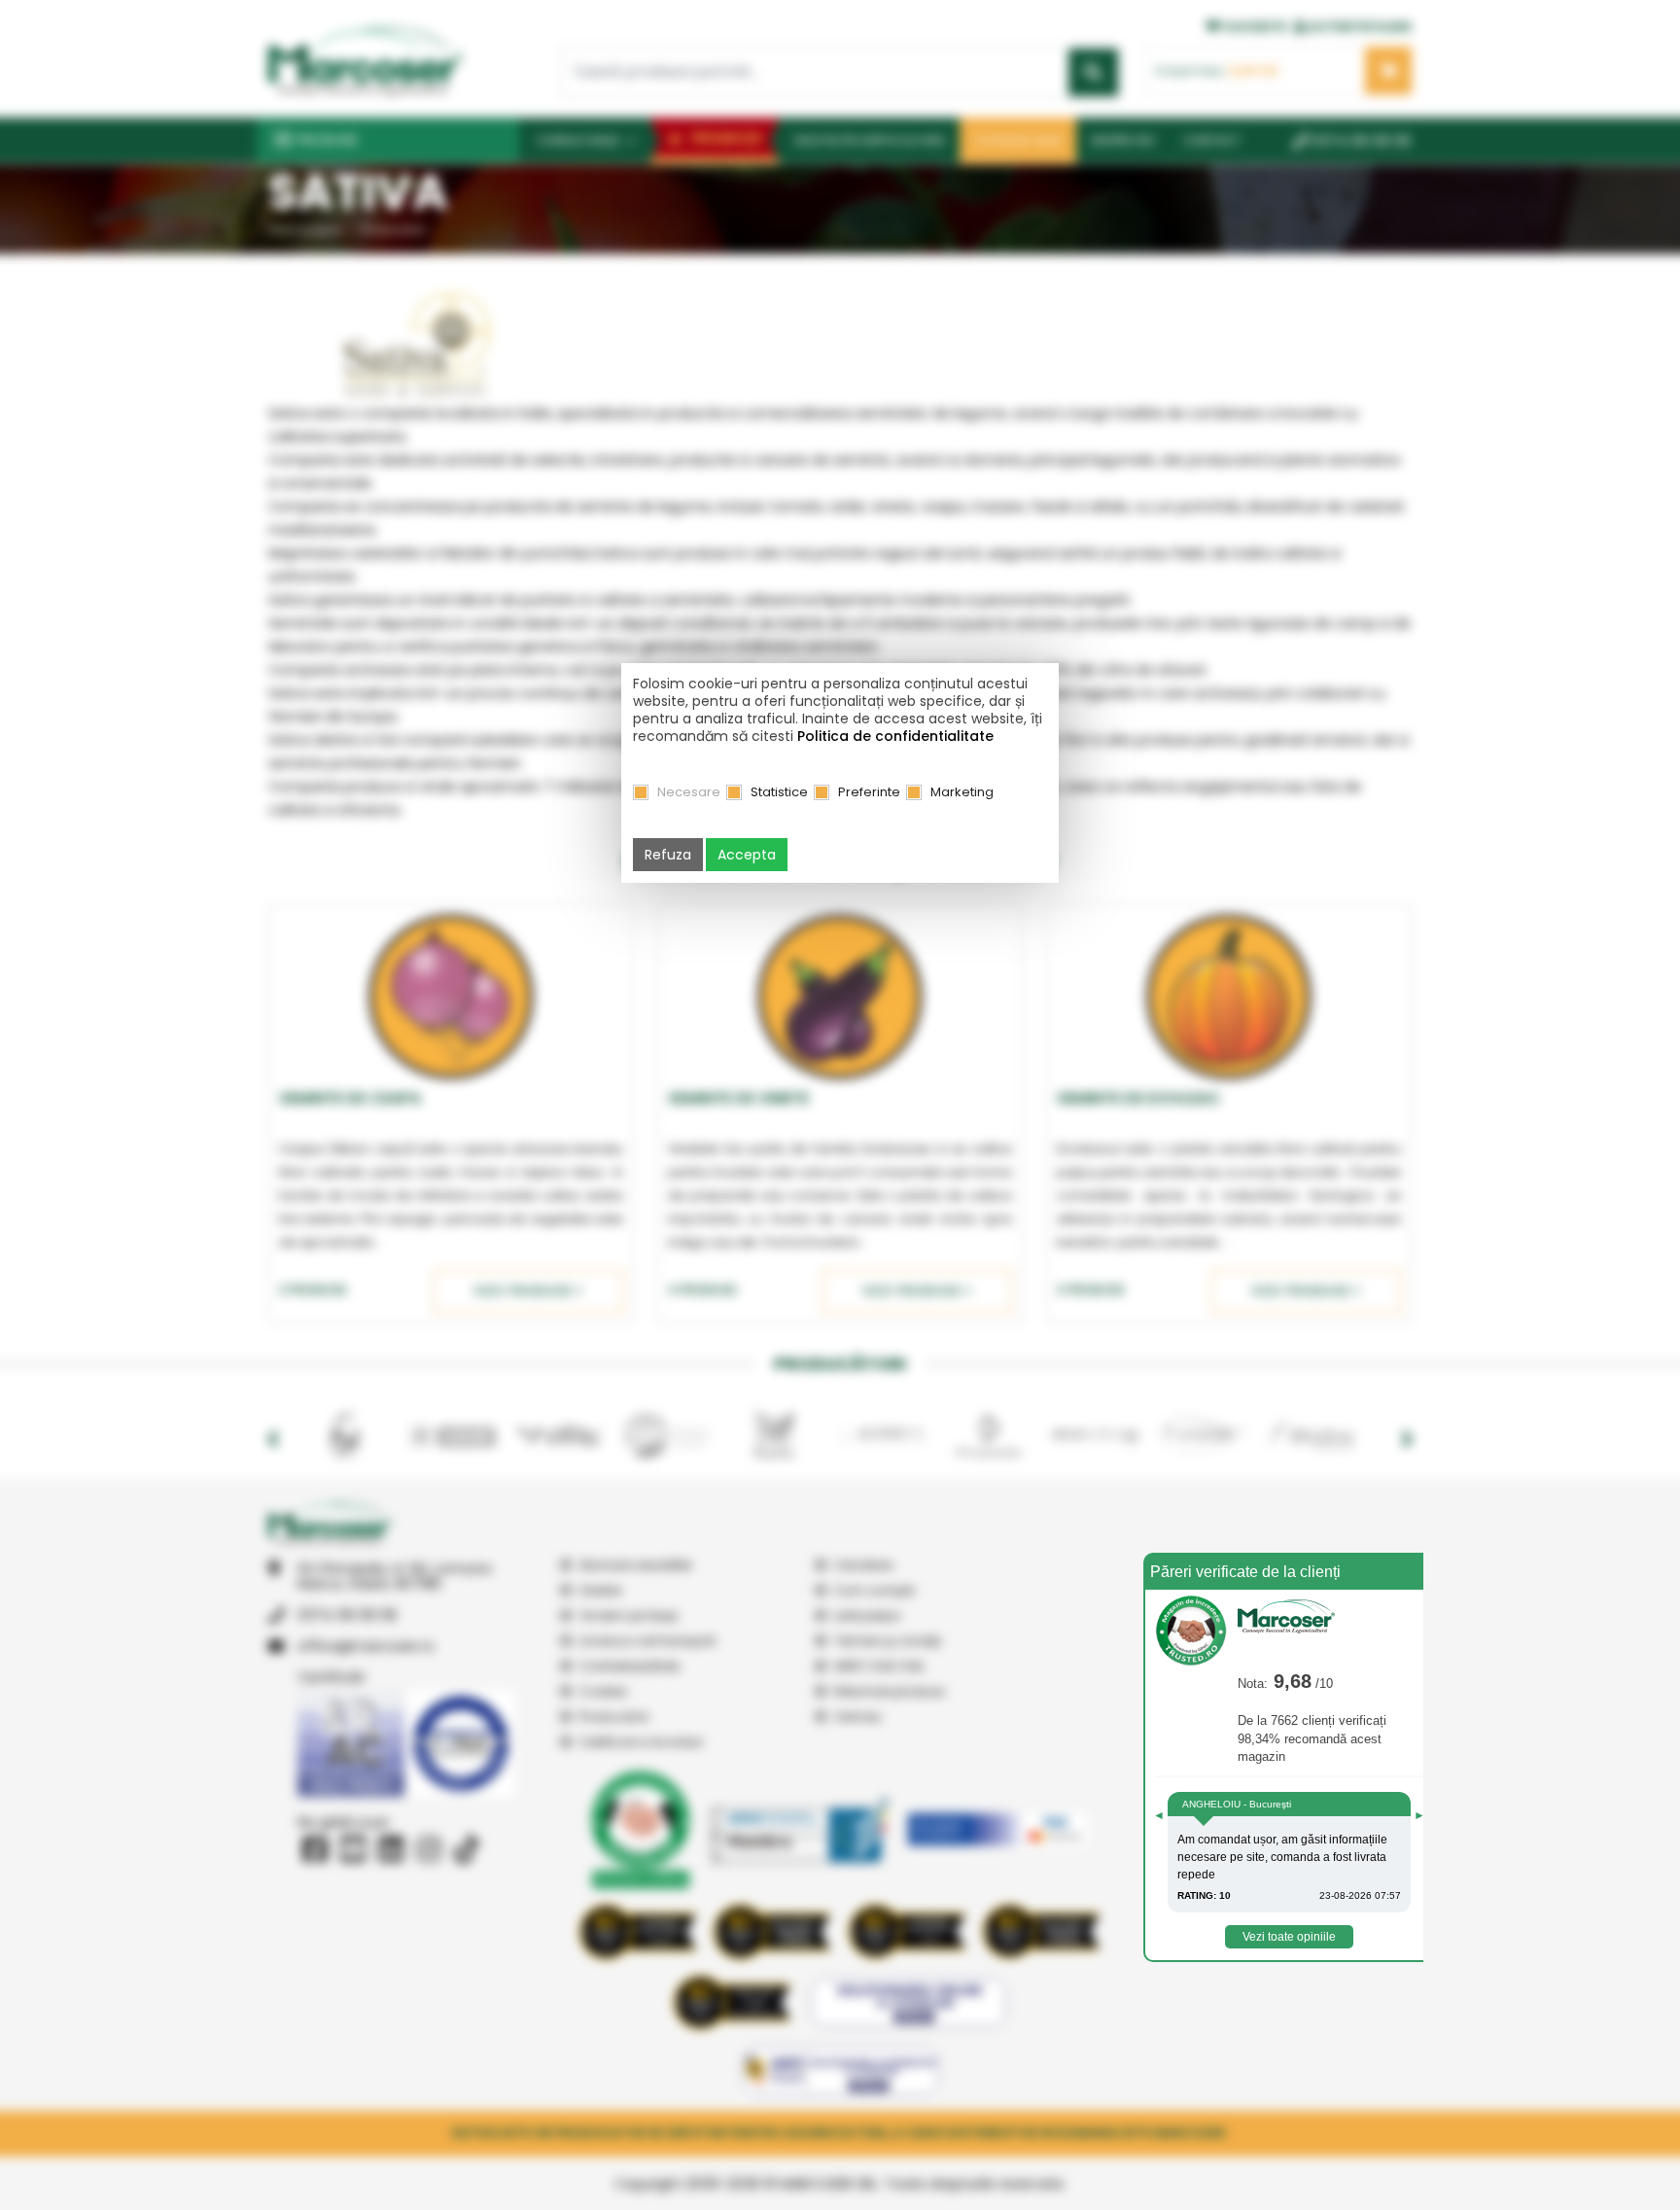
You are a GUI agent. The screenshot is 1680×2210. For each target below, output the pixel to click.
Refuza (668, 855)
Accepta (747, 855)
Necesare (689, 792)
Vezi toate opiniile (1289, 1937)
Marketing (962, 792)
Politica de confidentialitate (895, 736)
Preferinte (869, 792)
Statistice (779, 792)
